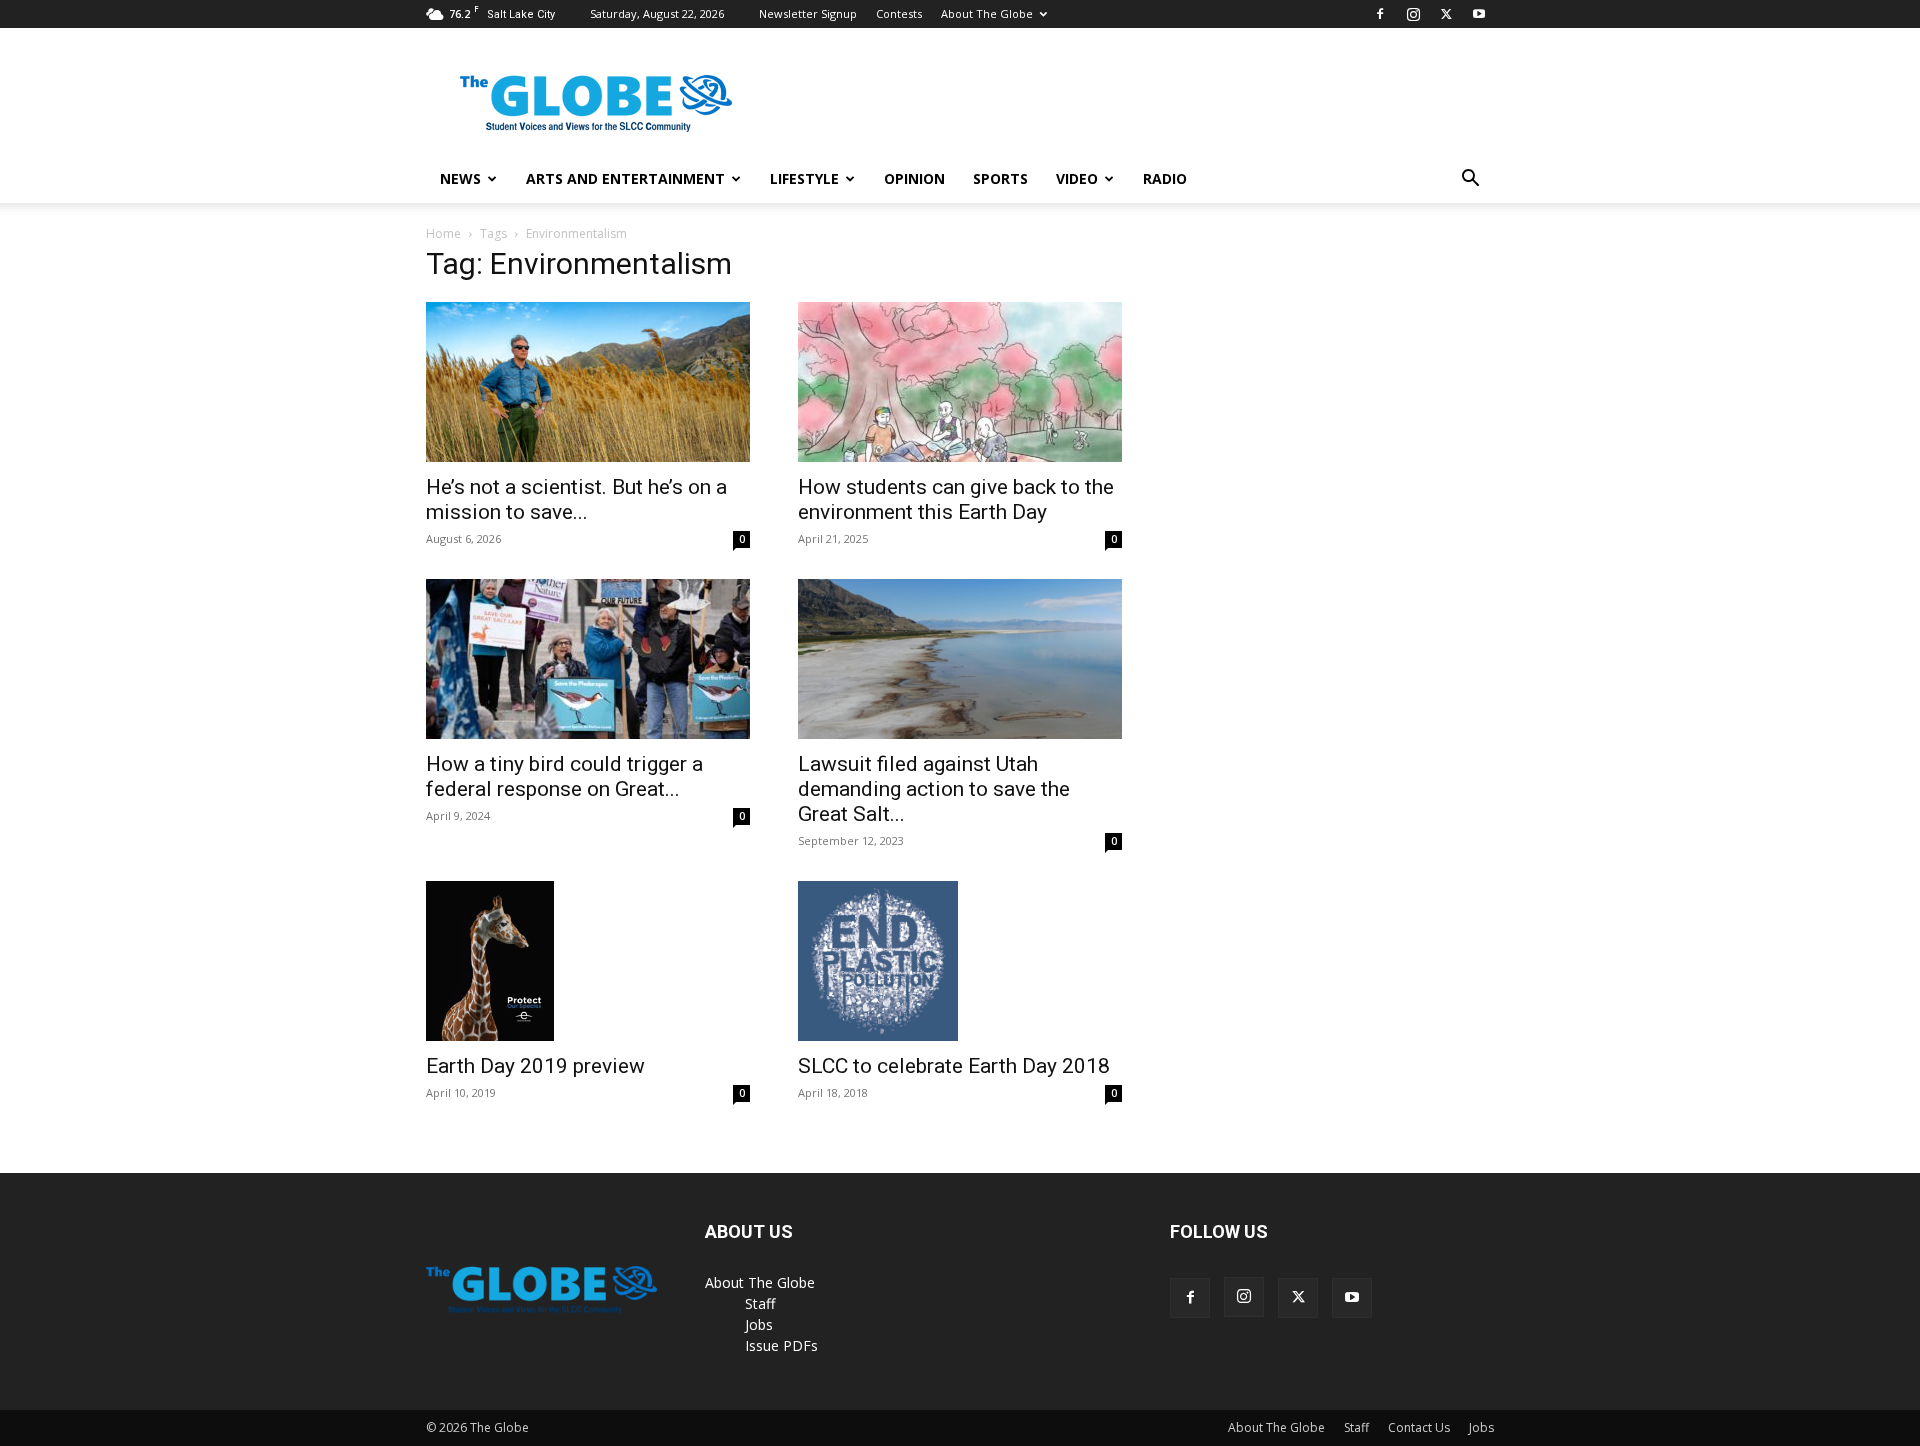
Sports (1000, 178)
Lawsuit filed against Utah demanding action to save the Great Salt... (934, 789)
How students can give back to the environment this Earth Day (956, 499)
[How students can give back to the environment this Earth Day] (960, 382)
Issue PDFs (781, 1345)
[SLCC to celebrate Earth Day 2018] (960, 961)
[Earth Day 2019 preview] (588, 961)
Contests (899, 13)
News (460, 178)
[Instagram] (1413, 14)
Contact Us (1419, 1427)
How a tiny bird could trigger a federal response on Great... (564, 776)
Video (1077, 178)
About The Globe (987, 13)
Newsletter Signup (808, 13)
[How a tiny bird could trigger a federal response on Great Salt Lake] (588, 659)
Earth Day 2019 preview (535, 1066)
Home (443, 233)
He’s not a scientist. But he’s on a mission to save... (576, 499)
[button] (1470, 180)
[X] (1446, 14)
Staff (760, 1303)
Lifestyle (804, 178)
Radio (1165, 178)
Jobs (759, 1324)
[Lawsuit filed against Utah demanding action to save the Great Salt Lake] (960, 659)
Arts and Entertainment (625, 178)
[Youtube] (1479, 14)
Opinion (914, 178)
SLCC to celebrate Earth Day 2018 (954, 1066)
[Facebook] (1380, 14)
